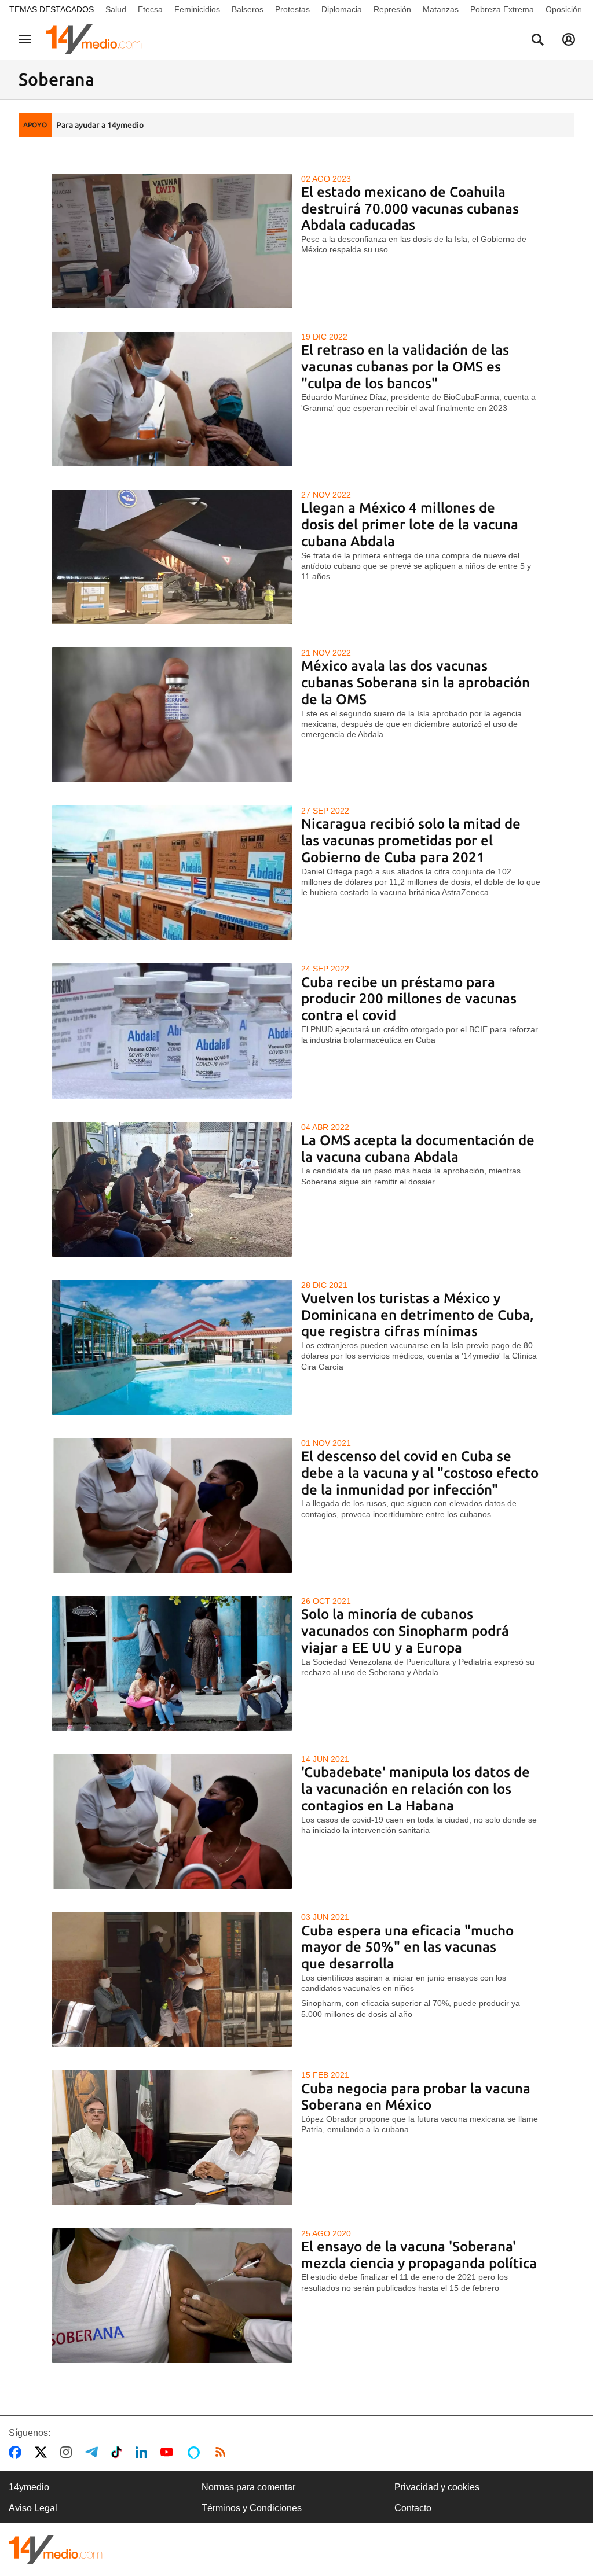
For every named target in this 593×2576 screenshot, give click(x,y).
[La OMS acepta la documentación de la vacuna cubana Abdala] (172, 1189)
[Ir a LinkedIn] (144, 2452)
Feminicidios (197, 9)
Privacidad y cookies (437, 2487)
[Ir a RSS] (223, 2452)
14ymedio (29, 2487)
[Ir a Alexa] (196, 2452)
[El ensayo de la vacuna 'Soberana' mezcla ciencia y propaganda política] (172, 2296)
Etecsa (150, 9)
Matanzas (441, 9)
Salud (116, 9)
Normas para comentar (248, 2487)
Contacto (413, 2508)
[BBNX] (56, 2550)
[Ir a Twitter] (43, 2452)
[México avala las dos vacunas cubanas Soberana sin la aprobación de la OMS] (172, 715)
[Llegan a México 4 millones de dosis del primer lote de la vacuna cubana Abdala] (172, 557)
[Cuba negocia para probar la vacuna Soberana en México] (172, 2137)
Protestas (292, 9)
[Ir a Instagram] (68, 2452)
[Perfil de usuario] (569, 39)
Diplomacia (342, 9)
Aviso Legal (33, 2508)
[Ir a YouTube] (169, 2452)
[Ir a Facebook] (17, 2452)
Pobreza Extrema (502, 9)
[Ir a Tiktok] (119, 2452)
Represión (392, 9)
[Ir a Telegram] (94, 2452)
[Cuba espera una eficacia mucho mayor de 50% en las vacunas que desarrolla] (172, 1979)
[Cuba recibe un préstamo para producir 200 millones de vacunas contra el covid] (172, 1031)
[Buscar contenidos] (537, 41)
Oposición (564, 9)
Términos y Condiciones (252, 2508)
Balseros (248, 9)
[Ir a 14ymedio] (98, 39)
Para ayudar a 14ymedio (100, 125)
